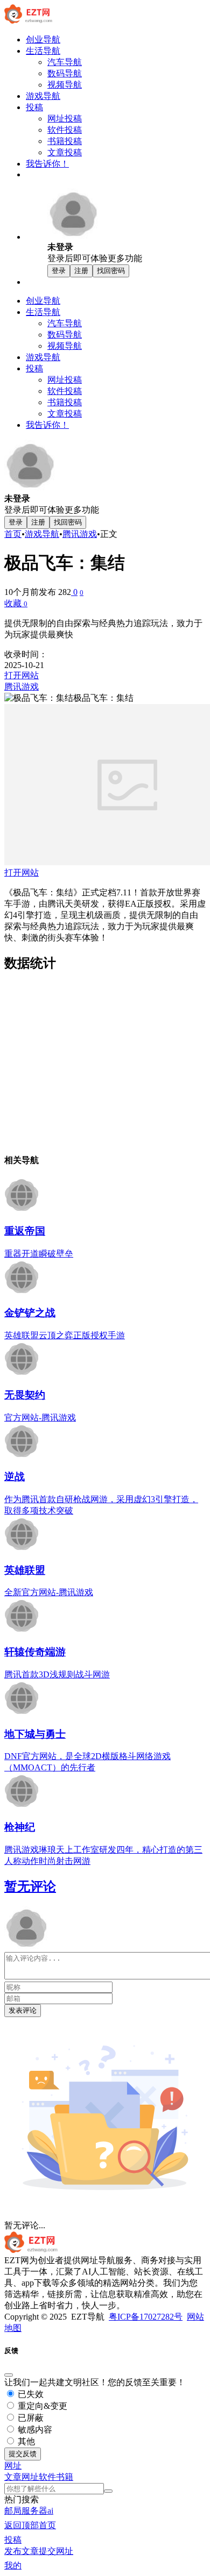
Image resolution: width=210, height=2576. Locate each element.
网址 (30, 2477)
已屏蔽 (30, 2418)
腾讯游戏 (80, 534)
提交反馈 (23, 2454)
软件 (47, 2477)
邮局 (13, 2511)
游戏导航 (42, 534)
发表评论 (23, 2010)
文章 (13, 2477)
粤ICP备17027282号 (146, 2317)
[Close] (9, 2375)
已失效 (30, 2394)
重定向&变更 (41, 2406)
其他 (25, 2441)
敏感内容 (34, 2430)
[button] (13, 2466)
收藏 (16, 603)
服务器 (34, 2511)
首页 (13, 534)
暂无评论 (30, 1886)
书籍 (65, 2477)
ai (50, 2511)
